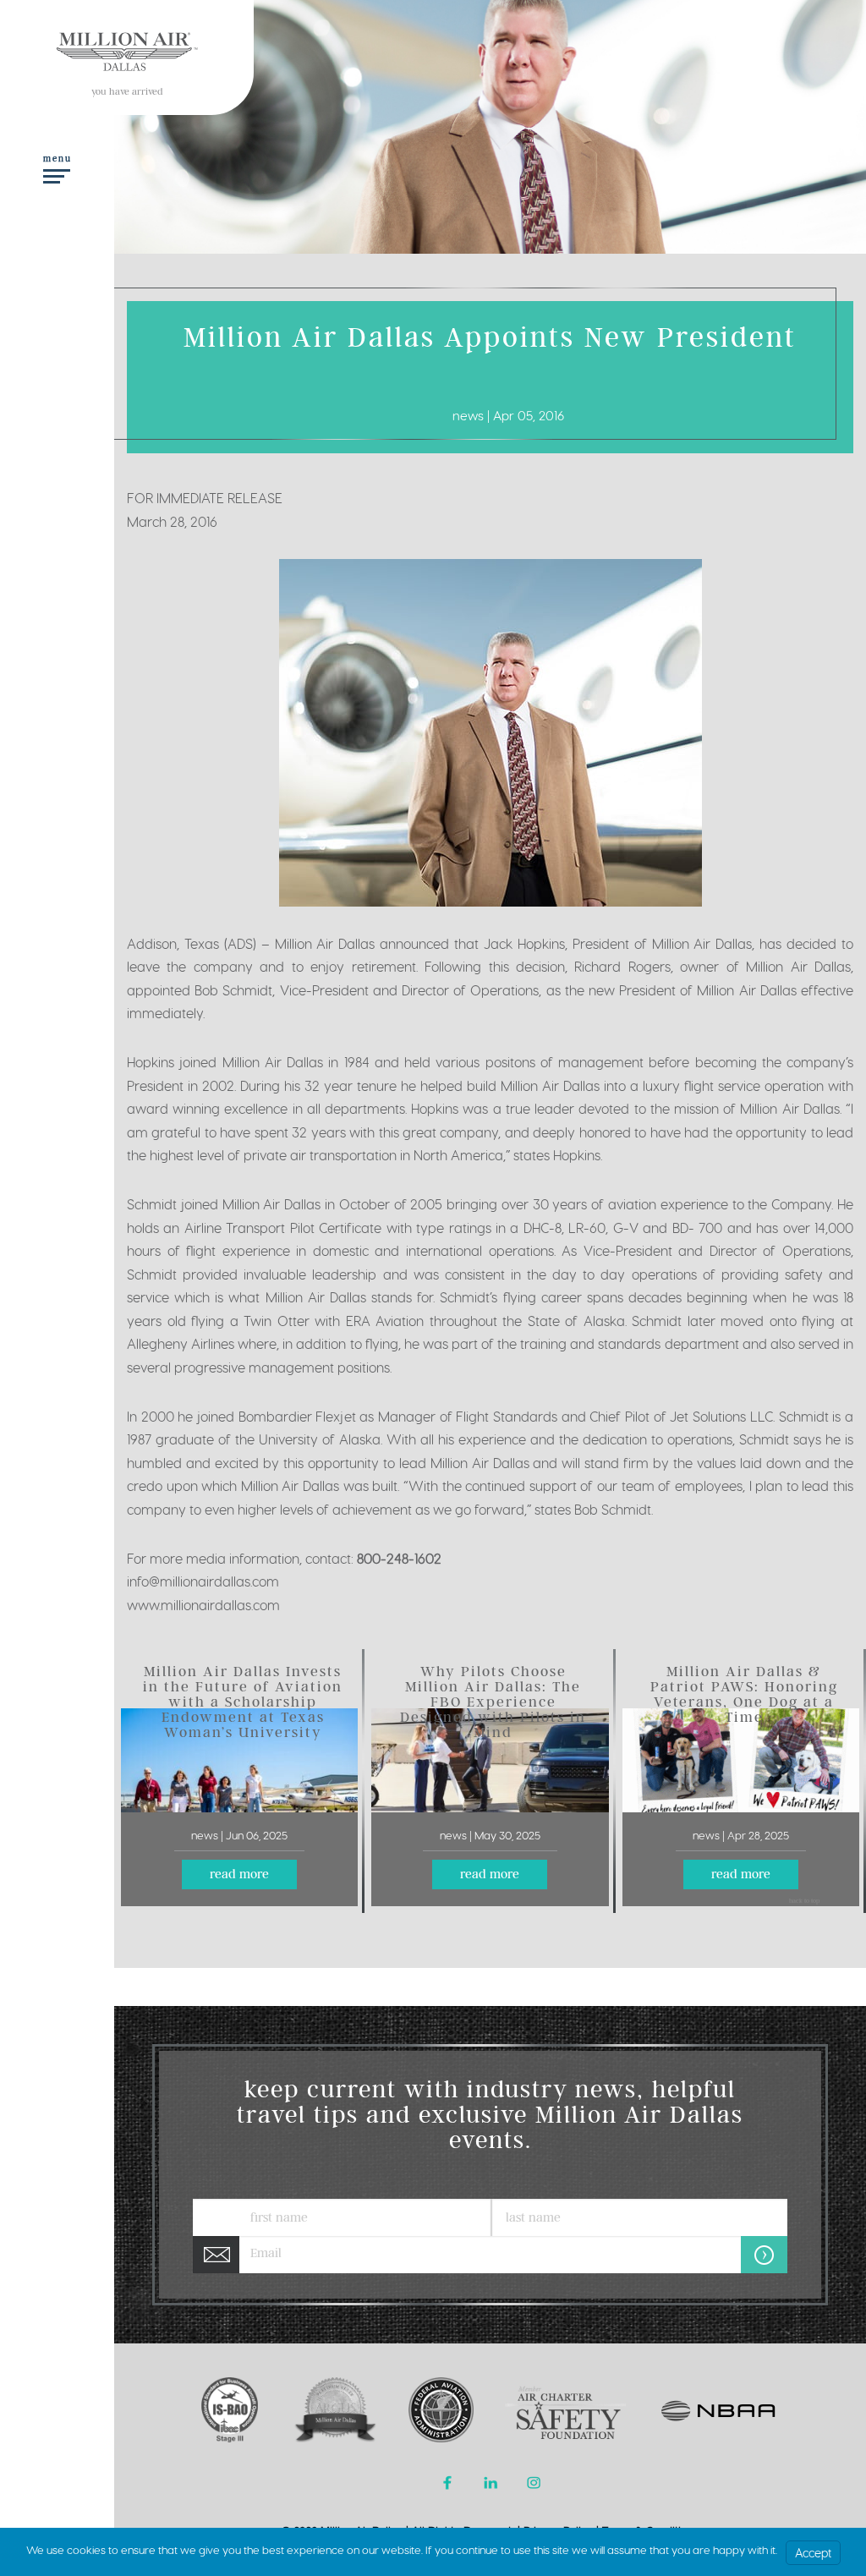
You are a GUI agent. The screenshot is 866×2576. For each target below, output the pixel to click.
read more (239, 1876)
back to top (804, 1902)
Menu (58, 160)
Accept (813, 2553)
